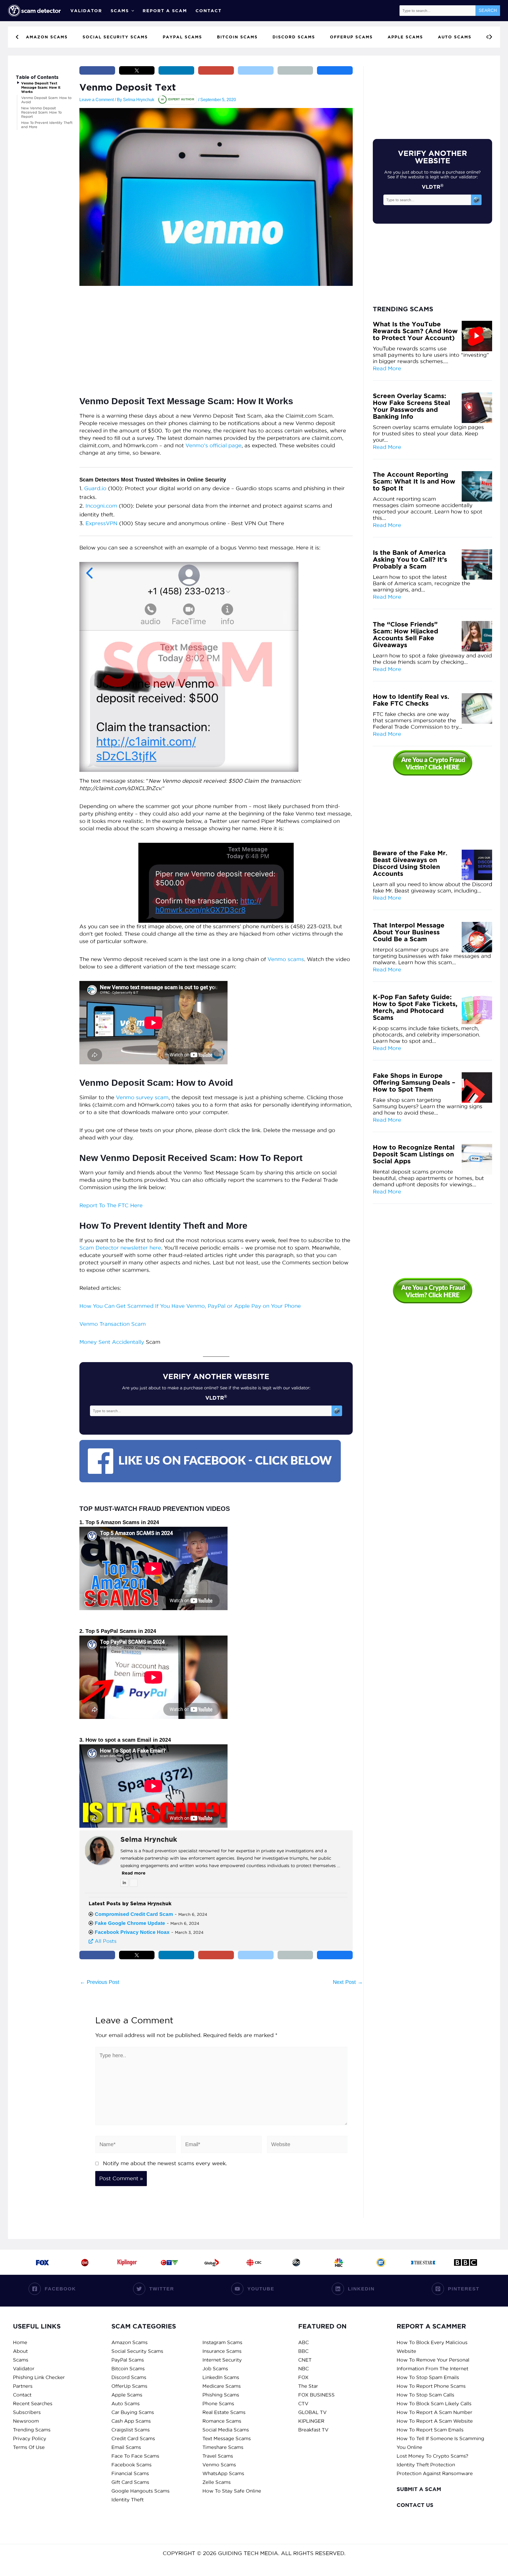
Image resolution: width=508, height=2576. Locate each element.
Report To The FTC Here (111, 1205)
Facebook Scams (131, 2465)
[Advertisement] (216, 334)
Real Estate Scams (224, 2412)
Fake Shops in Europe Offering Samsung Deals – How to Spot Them (414, 1083)
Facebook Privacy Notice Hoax (132, 1932)
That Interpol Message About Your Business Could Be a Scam (409, 932)
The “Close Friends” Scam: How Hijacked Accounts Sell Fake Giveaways (405, 635)
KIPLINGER (311, 2421)
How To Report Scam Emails (430, 2430)
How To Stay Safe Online (232, 2491)
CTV (303, 2404)
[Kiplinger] (127, 2262)
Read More (387, 368)
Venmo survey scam (142, 1097)
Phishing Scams (221, 2395)
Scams (120, 11)
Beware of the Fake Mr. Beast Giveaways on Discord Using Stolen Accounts (410, 863)
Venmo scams (286, 959)
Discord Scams (129, 2377)
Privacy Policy (30, 2438)
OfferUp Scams (129, 2386)
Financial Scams (130, 2473)
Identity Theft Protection (426, 2465)
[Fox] (42, 2262)
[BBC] (466, 2262)
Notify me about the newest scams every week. (165, 2163)
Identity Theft (128, 2500)
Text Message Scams (227, 2438)
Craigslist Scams (131, 2430)
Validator (86, 11)
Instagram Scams (222, 2342)
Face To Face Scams (135, 2456)
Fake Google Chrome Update (130, 1923)
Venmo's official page (214, 445)
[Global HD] (212, 2262)
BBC (303, 2351)
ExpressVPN (101, 523)
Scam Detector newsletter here (120, 1248)
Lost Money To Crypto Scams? (432, 2456)
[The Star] (423, 2262)
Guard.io (95, 488)
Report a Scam (165, 11)
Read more (134, 1873)
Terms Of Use (29, 2447)
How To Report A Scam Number (434, 2412)
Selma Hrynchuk (149, 1839)
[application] (131, 11)
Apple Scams (127, 2395)
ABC (303, 2342)
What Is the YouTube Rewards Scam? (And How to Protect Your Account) (415, 331)
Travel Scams (218, 2456)
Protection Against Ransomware (435, 2473)
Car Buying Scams (133, 2412)
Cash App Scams (131, 2421)
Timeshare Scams (223, 2447)
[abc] (296, 2262)
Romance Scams (222, 2421)
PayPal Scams (128, 2360)
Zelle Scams (217, 2482)
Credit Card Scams (133, 2438)
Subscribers (27, 2412)
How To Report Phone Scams (431, 2386)
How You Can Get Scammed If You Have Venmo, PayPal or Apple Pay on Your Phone (190, 1306)
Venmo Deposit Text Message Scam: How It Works (41, 87)
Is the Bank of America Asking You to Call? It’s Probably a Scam (410, 560)
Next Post (348, 1982)
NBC (303, 2369)
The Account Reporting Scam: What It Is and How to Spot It (414, 481)
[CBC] (254, 2262)
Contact (208, 11)
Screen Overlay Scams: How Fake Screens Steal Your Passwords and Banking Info (411, 406)
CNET (305, 2360)
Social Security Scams (137, 2351)
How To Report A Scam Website (435, 2421)
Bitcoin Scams (128, 2369)
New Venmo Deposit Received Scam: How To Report (41, 112)
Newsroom (26, 2421)
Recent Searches (33, 2404)
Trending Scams (32, 2430)
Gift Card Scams (130, 2482)
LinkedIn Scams (221, 2377)
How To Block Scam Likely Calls (434, 2404)
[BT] (381, 2262)
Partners (23, 2386)
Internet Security (222, 2360)
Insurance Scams (222, 2351)
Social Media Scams (226, 2430)
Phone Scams (218, 2404)
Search (488, 10)
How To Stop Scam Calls (425, 2395)
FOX (303, 2377)
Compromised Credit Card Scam (134, 1914)
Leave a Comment (97, 100)
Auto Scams (126, 2404)
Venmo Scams (219, 2465)
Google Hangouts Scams (140, 2491)
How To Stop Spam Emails (428, 2377)
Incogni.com (101, 506)
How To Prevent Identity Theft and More (47, 125)
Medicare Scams (222, 2386)
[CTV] (169, 2262)
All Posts (105, 1941)
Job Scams (215, 2369)
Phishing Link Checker (39, 2377)
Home (20, 2342)
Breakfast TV (313, 2430)
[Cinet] (85, 2262)
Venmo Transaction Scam (113, 1324)
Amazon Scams (130, 2342)
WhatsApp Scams (223, 2473)
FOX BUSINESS (316, 2395)
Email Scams (126, 2447)
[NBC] (339, 2262)
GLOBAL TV (312, 2412)
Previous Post (100, 1982)
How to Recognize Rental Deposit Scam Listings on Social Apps (414, 1154)
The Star (308, 2386)
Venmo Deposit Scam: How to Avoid (46, 100)
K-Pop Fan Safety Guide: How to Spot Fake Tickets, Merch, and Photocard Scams (415, 1007)
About (20, 2351)
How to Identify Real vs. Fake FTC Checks (411, 700)
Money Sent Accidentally (112, 1342)
